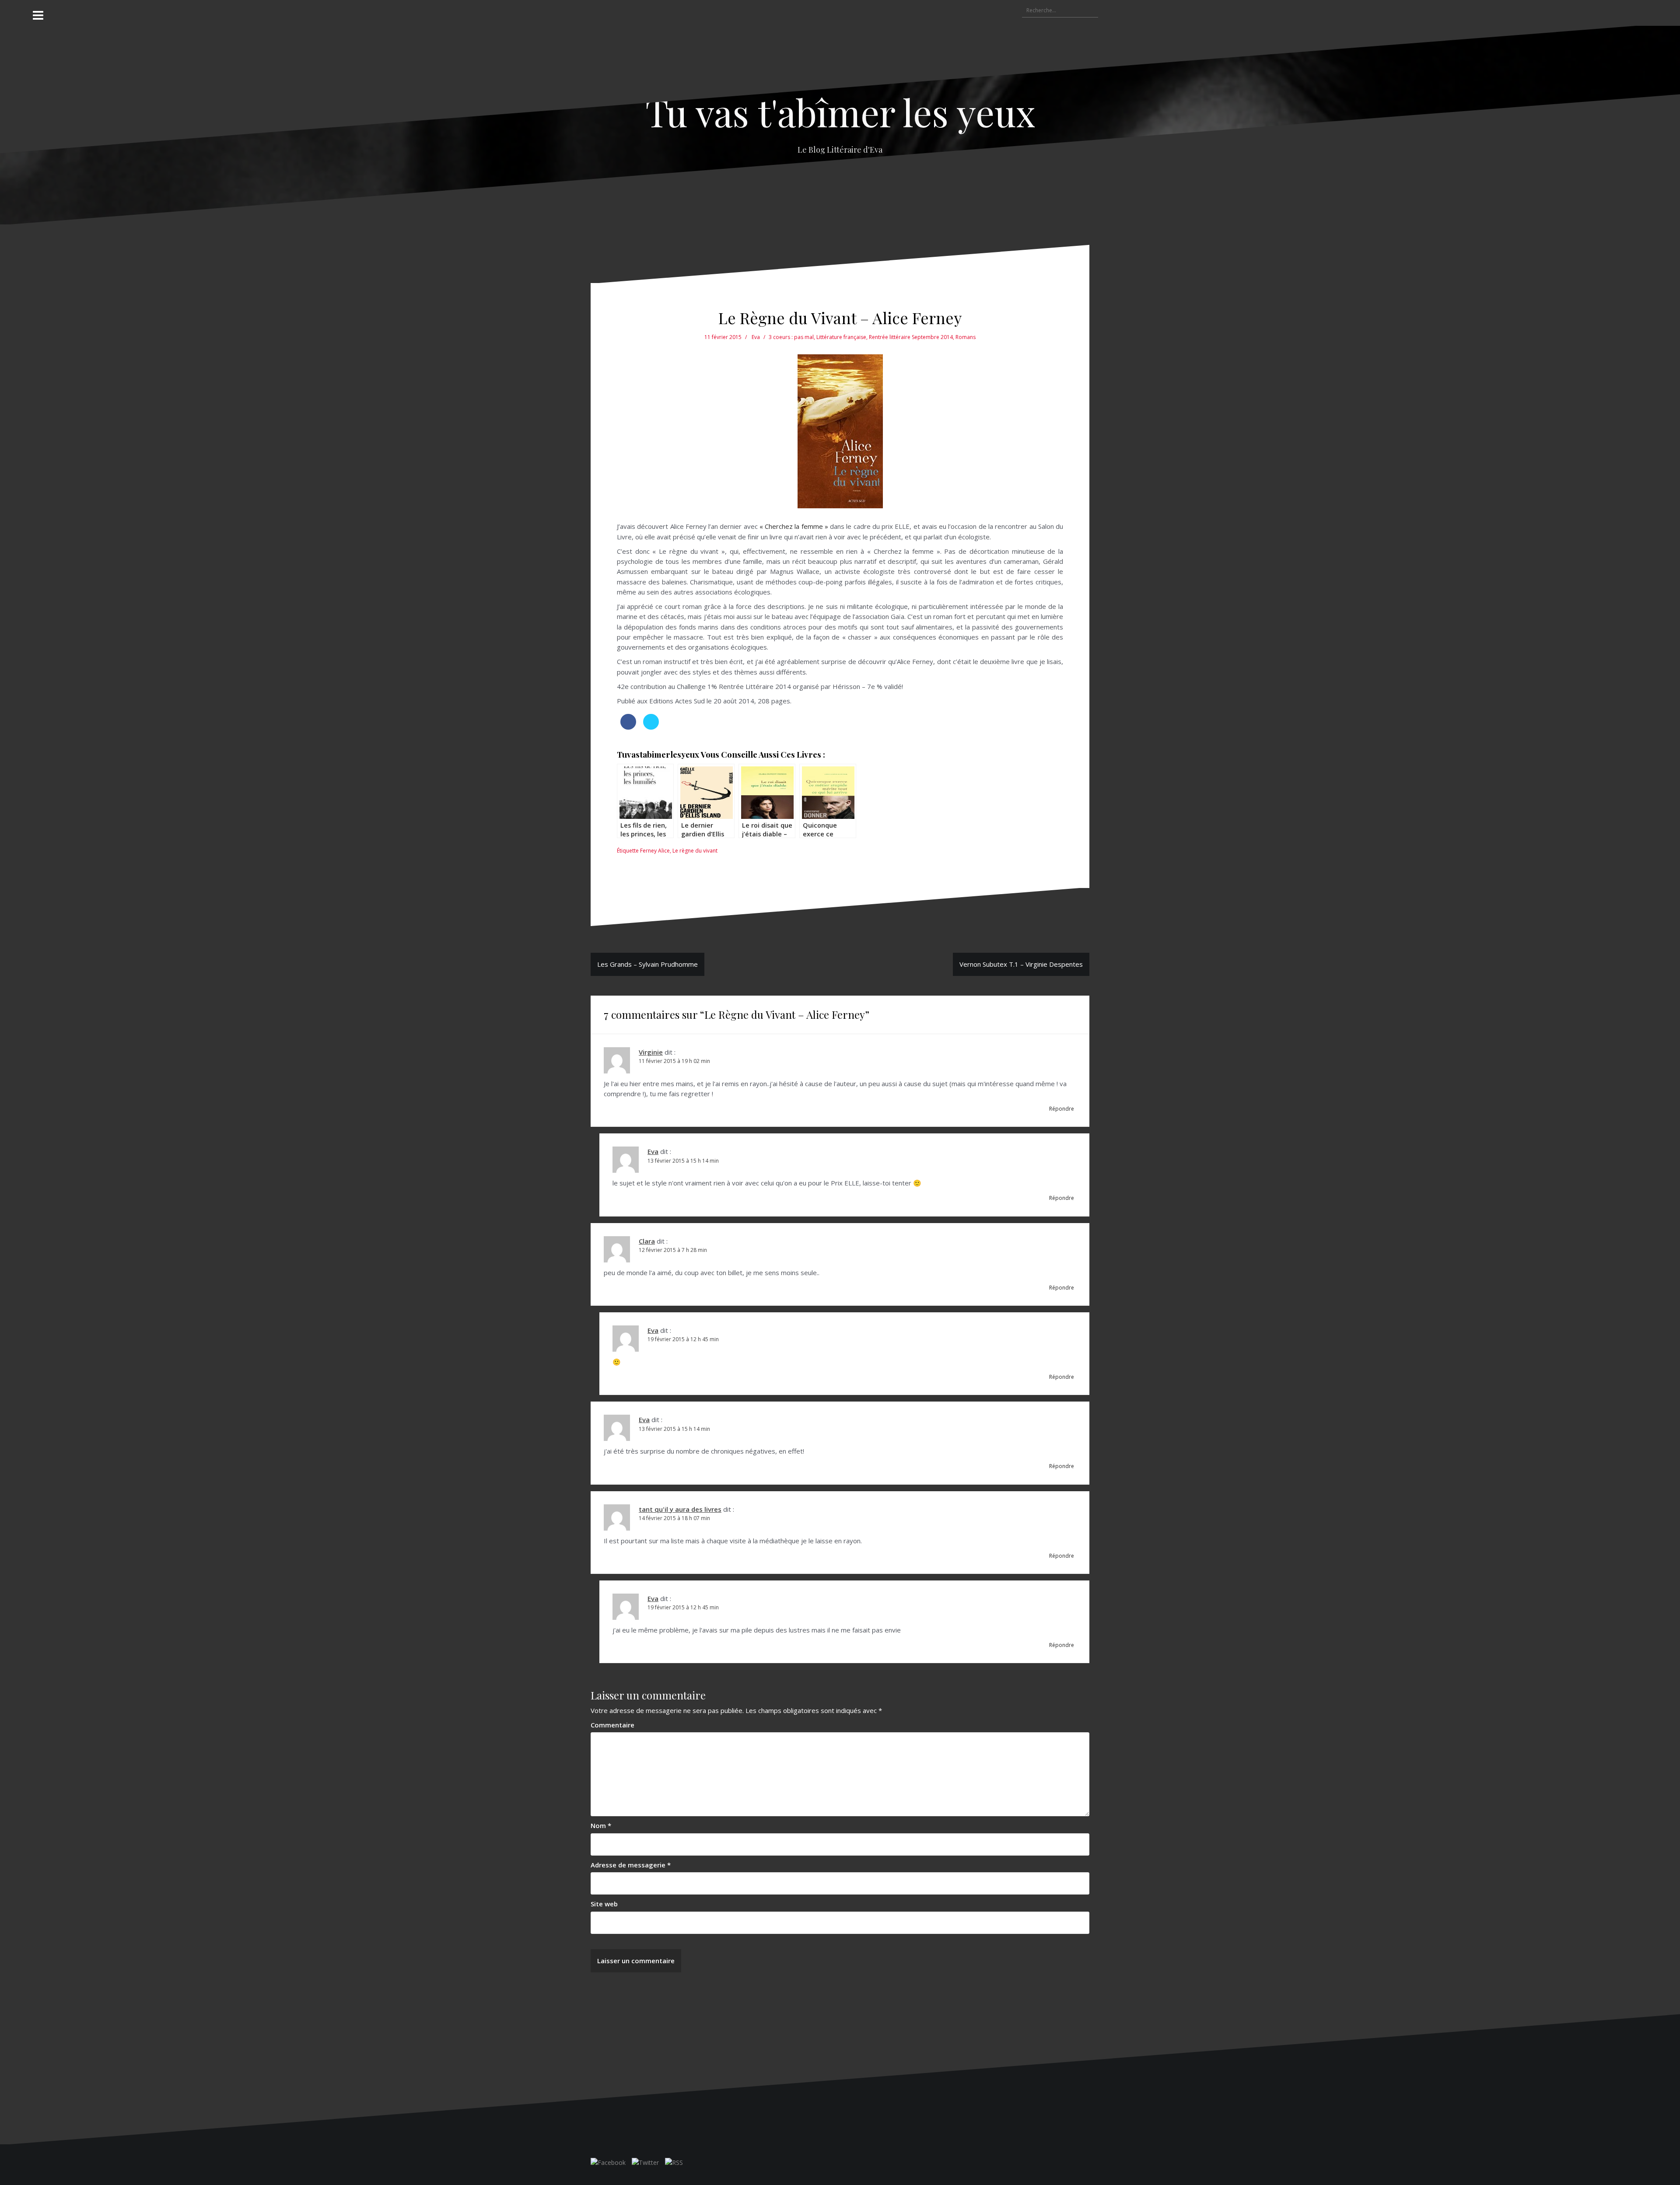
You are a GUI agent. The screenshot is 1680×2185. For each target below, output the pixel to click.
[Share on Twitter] (651, 727)
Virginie (651, 1052)
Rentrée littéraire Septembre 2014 (911, 337)
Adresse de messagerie (631, 1865)
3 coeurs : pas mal (791, 337)
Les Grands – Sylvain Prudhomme (647, 964)
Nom (601, 1825)
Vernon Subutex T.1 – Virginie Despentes (1021, 964)
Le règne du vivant (695, 851)
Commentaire (612, 1725)
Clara (647, 1241)
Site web (604, 1904)
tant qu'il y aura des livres (680, 1509)
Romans (966, 337)
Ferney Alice (655, 851)
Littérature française (841, 337)
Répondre (1062, 1109)
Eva (756, 337)
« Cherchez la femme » (794, 526)
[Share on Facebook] (628, 727)
